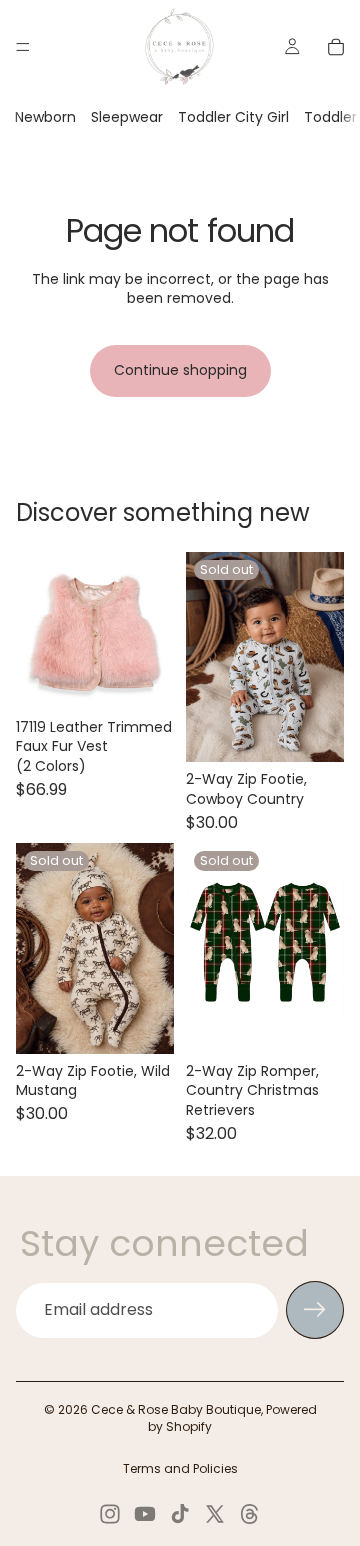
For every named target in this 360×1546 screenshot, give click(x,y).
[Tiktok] (180, 1514)
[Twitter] (215, 1514)
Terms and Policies (180, 1468)
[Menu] (23, 47)
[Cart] (336, 47)
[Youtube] (145, 1514)
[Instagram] (110, 1514)
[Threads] (250, 1514)
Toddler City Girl (233, 117)
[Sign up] (315, 1310)
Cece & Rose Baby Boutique (176, 1409)
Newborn (45, 117)
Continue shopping (180, 370)
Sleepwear (127, 117)
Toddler (330, 117)
